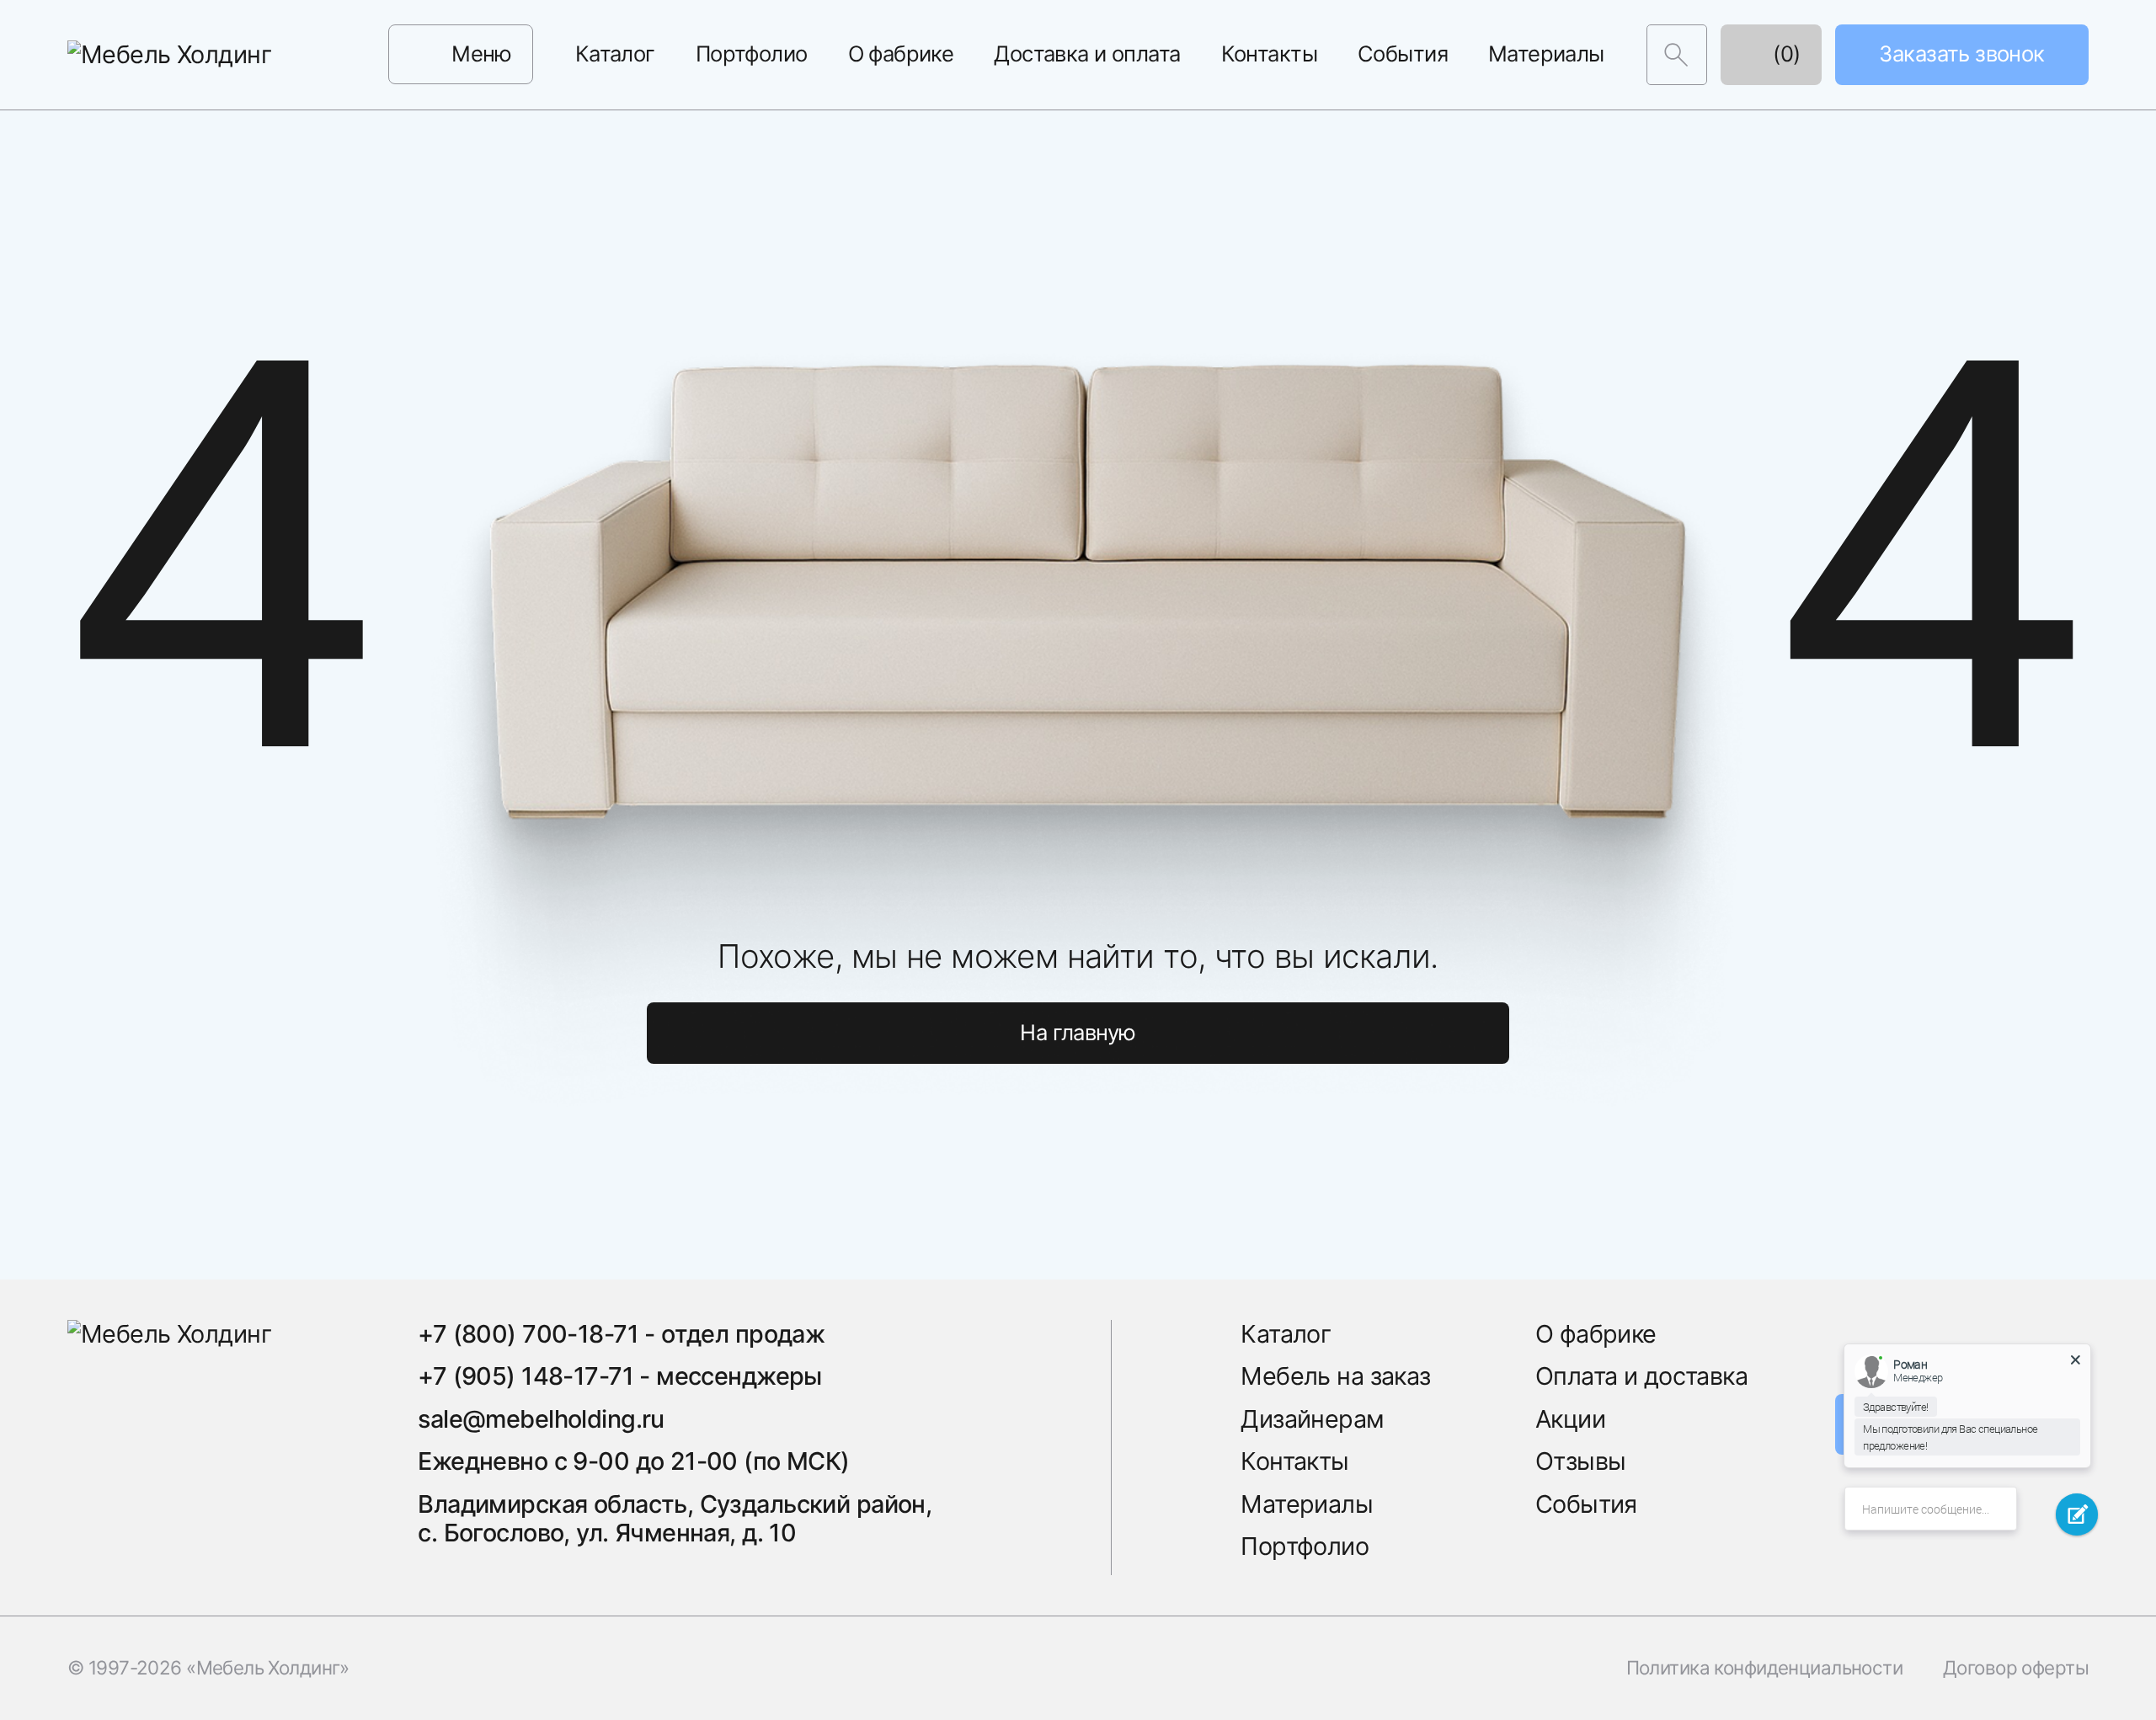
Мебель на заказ (1335, 1376)
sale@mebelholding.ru (541, 1419)
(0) (1784, 53)
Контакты (1269, 54)
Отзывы (1581, 1461)
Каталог (615, 54)
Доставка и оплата (1087, 54)
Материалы (1546, 54)
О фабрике (901, 54)
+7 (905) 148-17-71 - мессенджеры (620, 1376)
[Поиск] (1677, 55)
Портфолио (752, 54)
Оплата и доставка (1641, 1376)
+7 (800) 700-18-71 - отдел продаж (621, 1334)
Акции (1570, 1419)
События (1403, 54)
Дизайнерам (1312, 1419)
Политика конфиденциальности (1764, 1668)
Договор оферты (2016, 1668)
